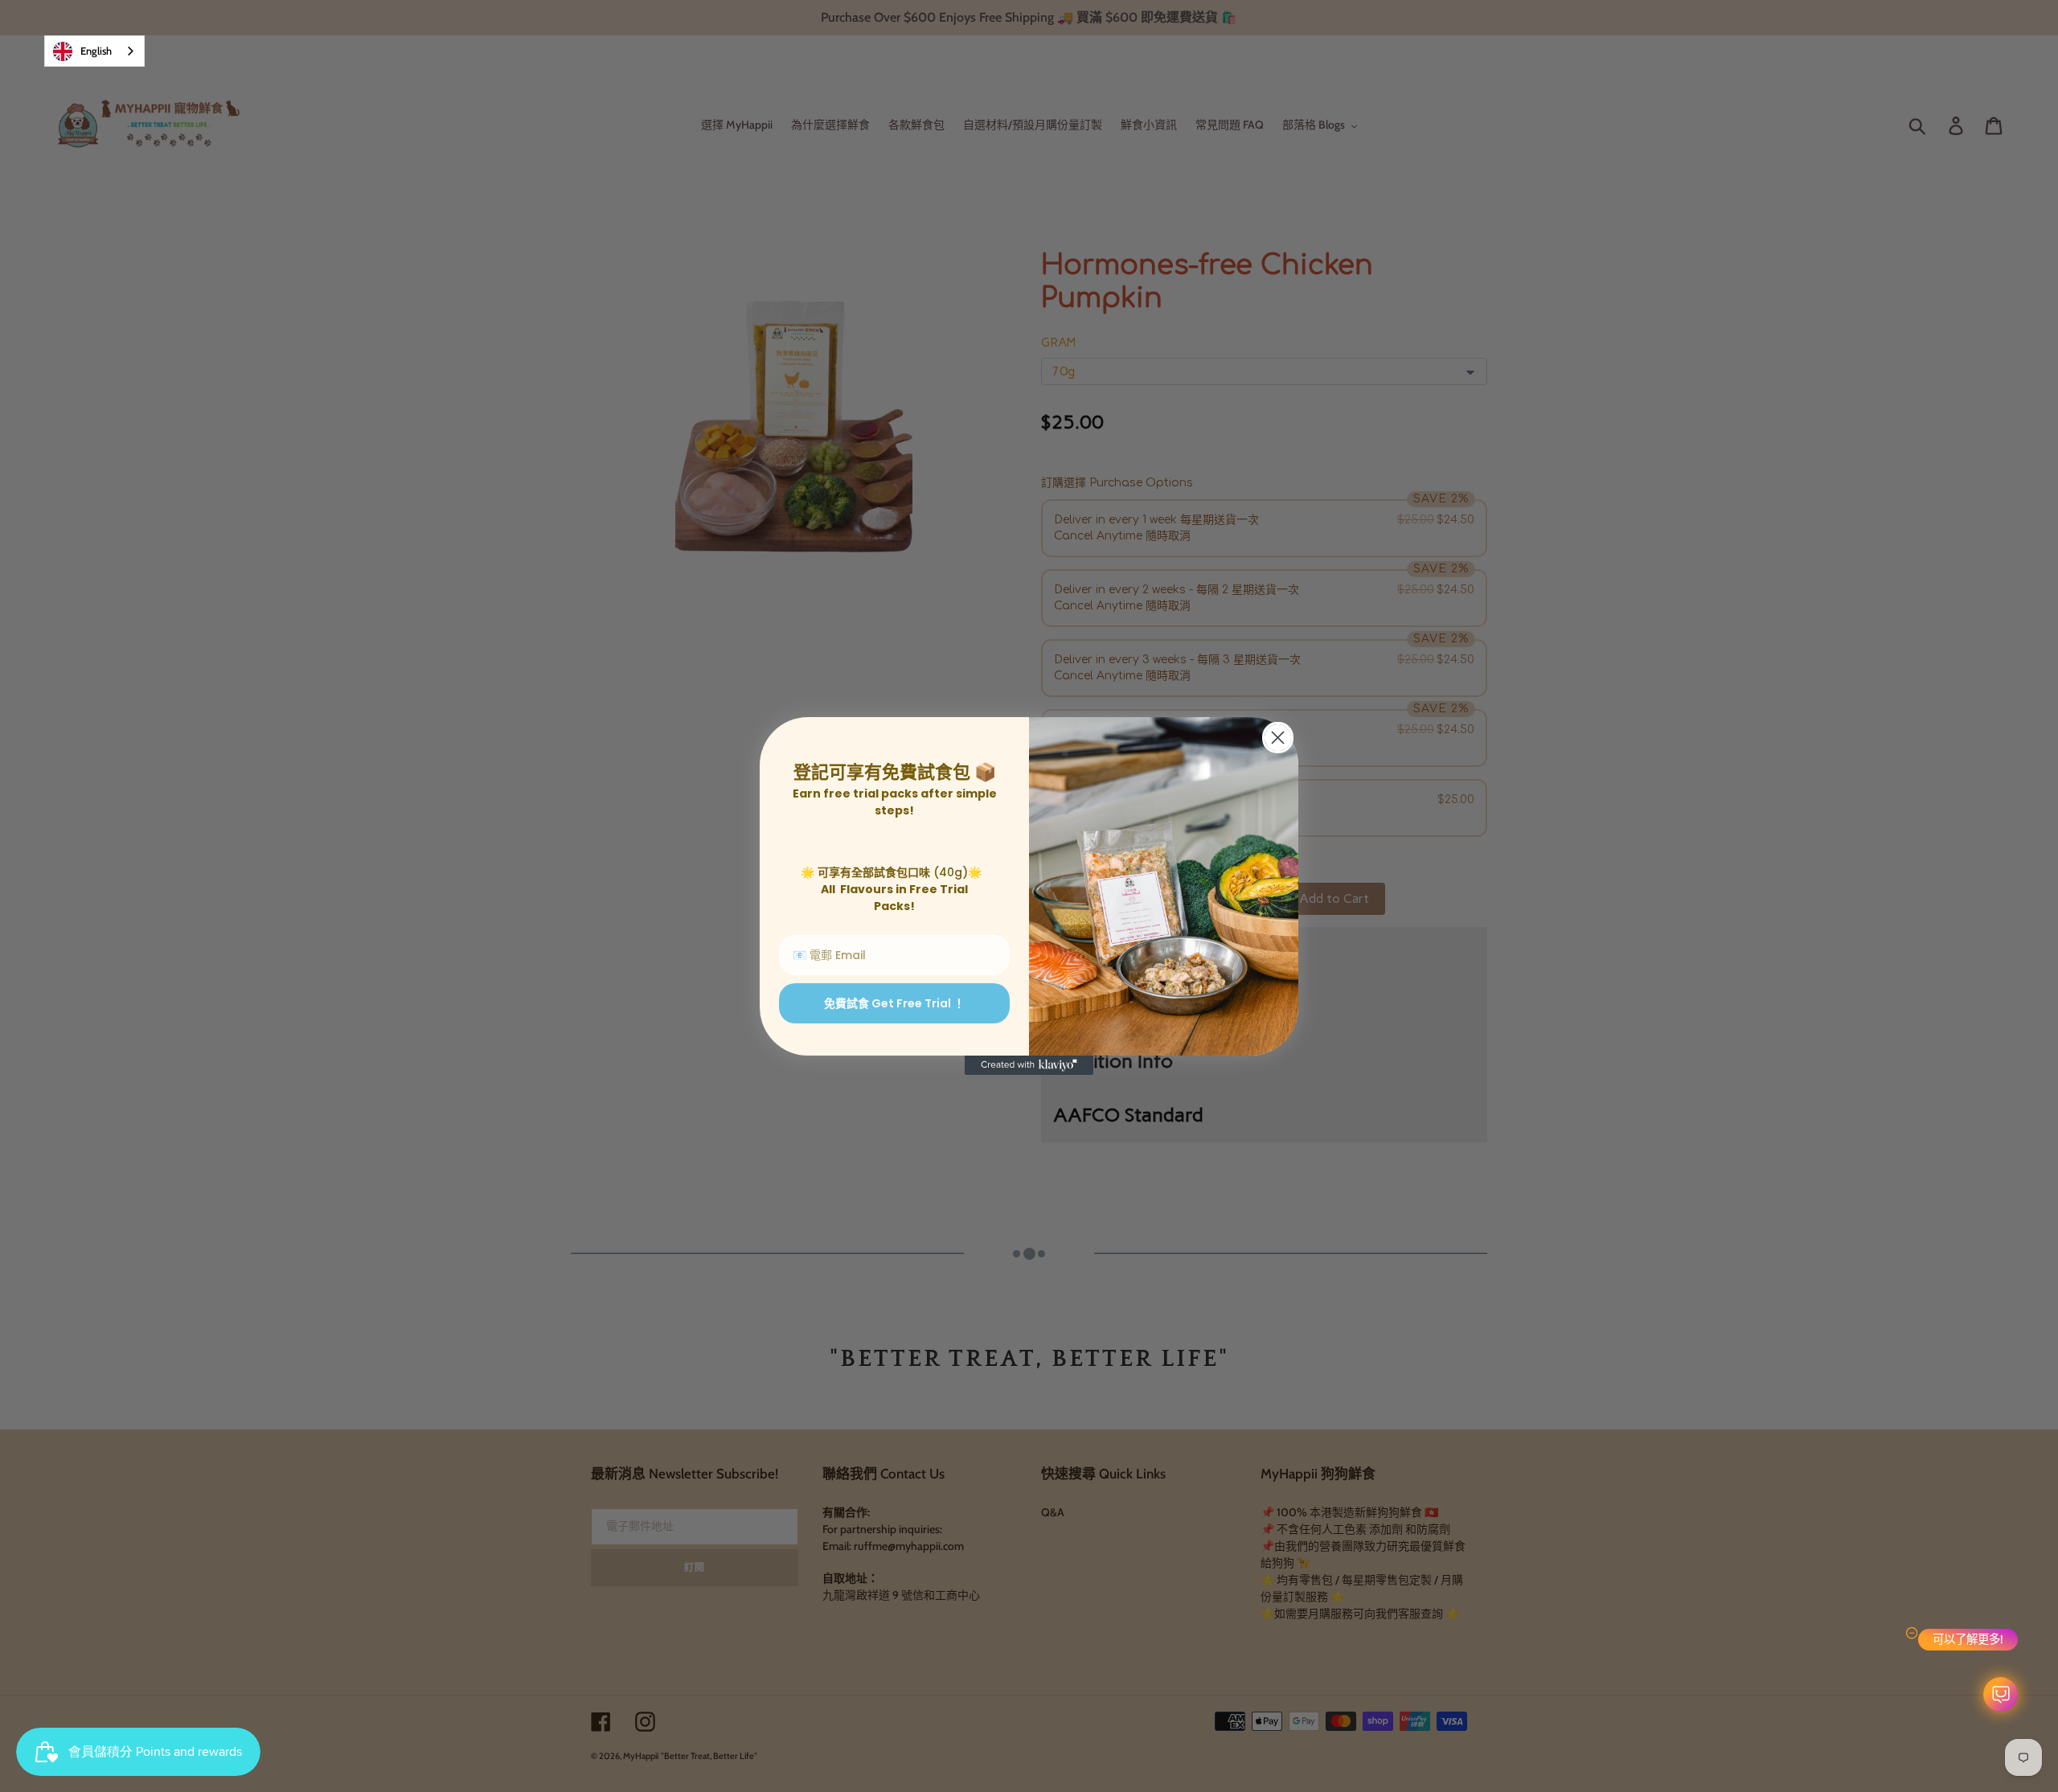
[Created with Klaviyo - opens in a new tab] (1029, 1065)
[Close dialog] (1278, 738)
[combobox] (94, 51)
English (96, 51)
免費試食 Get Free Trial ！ (894, 1003)
